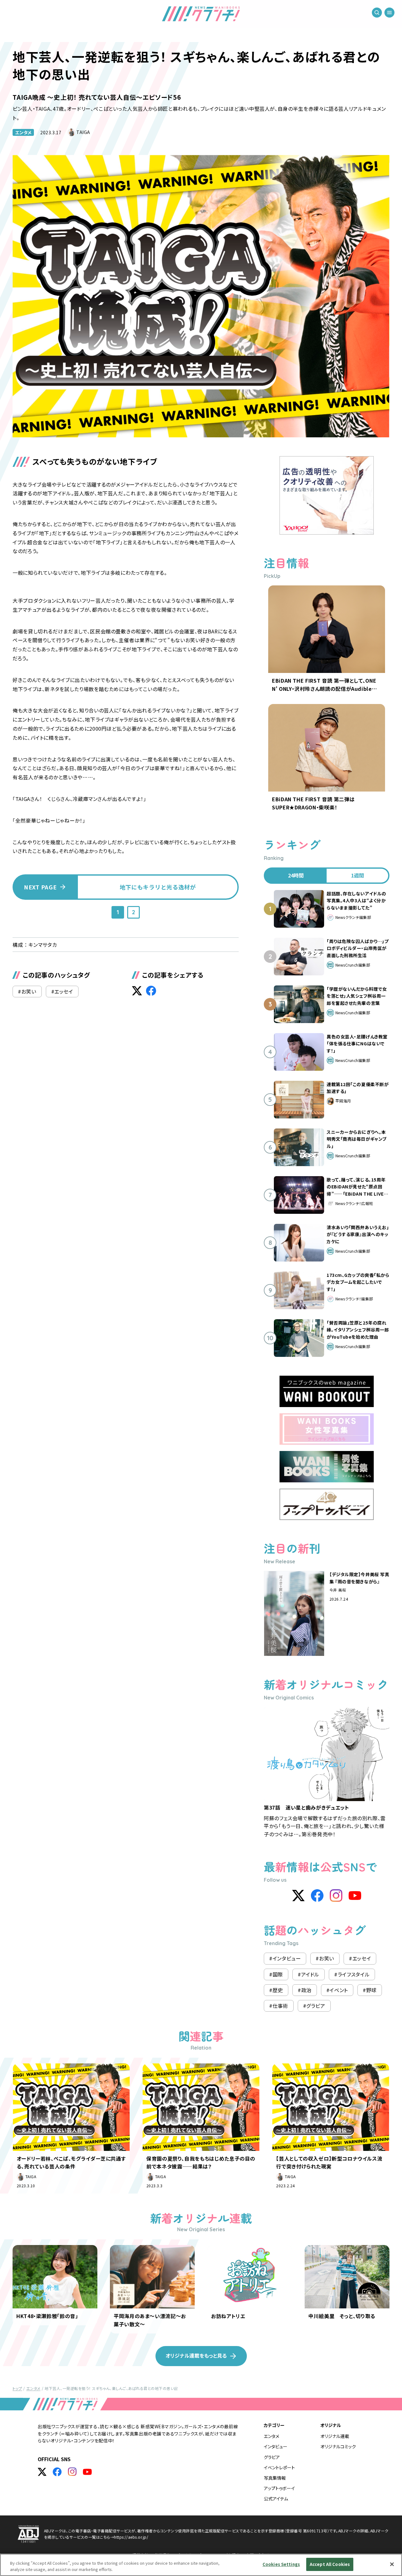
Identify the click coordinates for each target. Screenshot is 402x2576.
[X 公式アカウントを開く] (42, 2472)
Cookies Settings (281, 2564)
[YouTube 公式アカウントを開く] (87, 2472)
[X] (298, 1896)
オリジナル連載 (335, 2436)
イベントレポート (279, 2467)
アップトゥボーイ (279, 2488)
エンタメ (23, 132)
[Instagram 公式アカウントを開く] (72, 2472)
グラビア (272, 2457)
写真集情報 (275, 2478)
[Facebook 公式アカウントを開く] (57, 2472)
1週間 (358, 875)
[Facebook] (317, 1896)
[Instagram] (336, 1896)
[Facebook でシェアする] (151, 991)
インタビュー (276, 2446)
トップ (17, 2388)
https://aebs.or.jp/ (131, 2537)
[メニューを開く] (389, 13)
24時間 (296, 875)
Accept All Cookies (330, 2564)
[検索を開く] (377, 13)
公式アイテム (276, 2499)
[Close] (392, 2564)
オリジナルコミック (338, 2446)
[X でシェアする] (137, 991)
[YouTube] (355, 1896)
